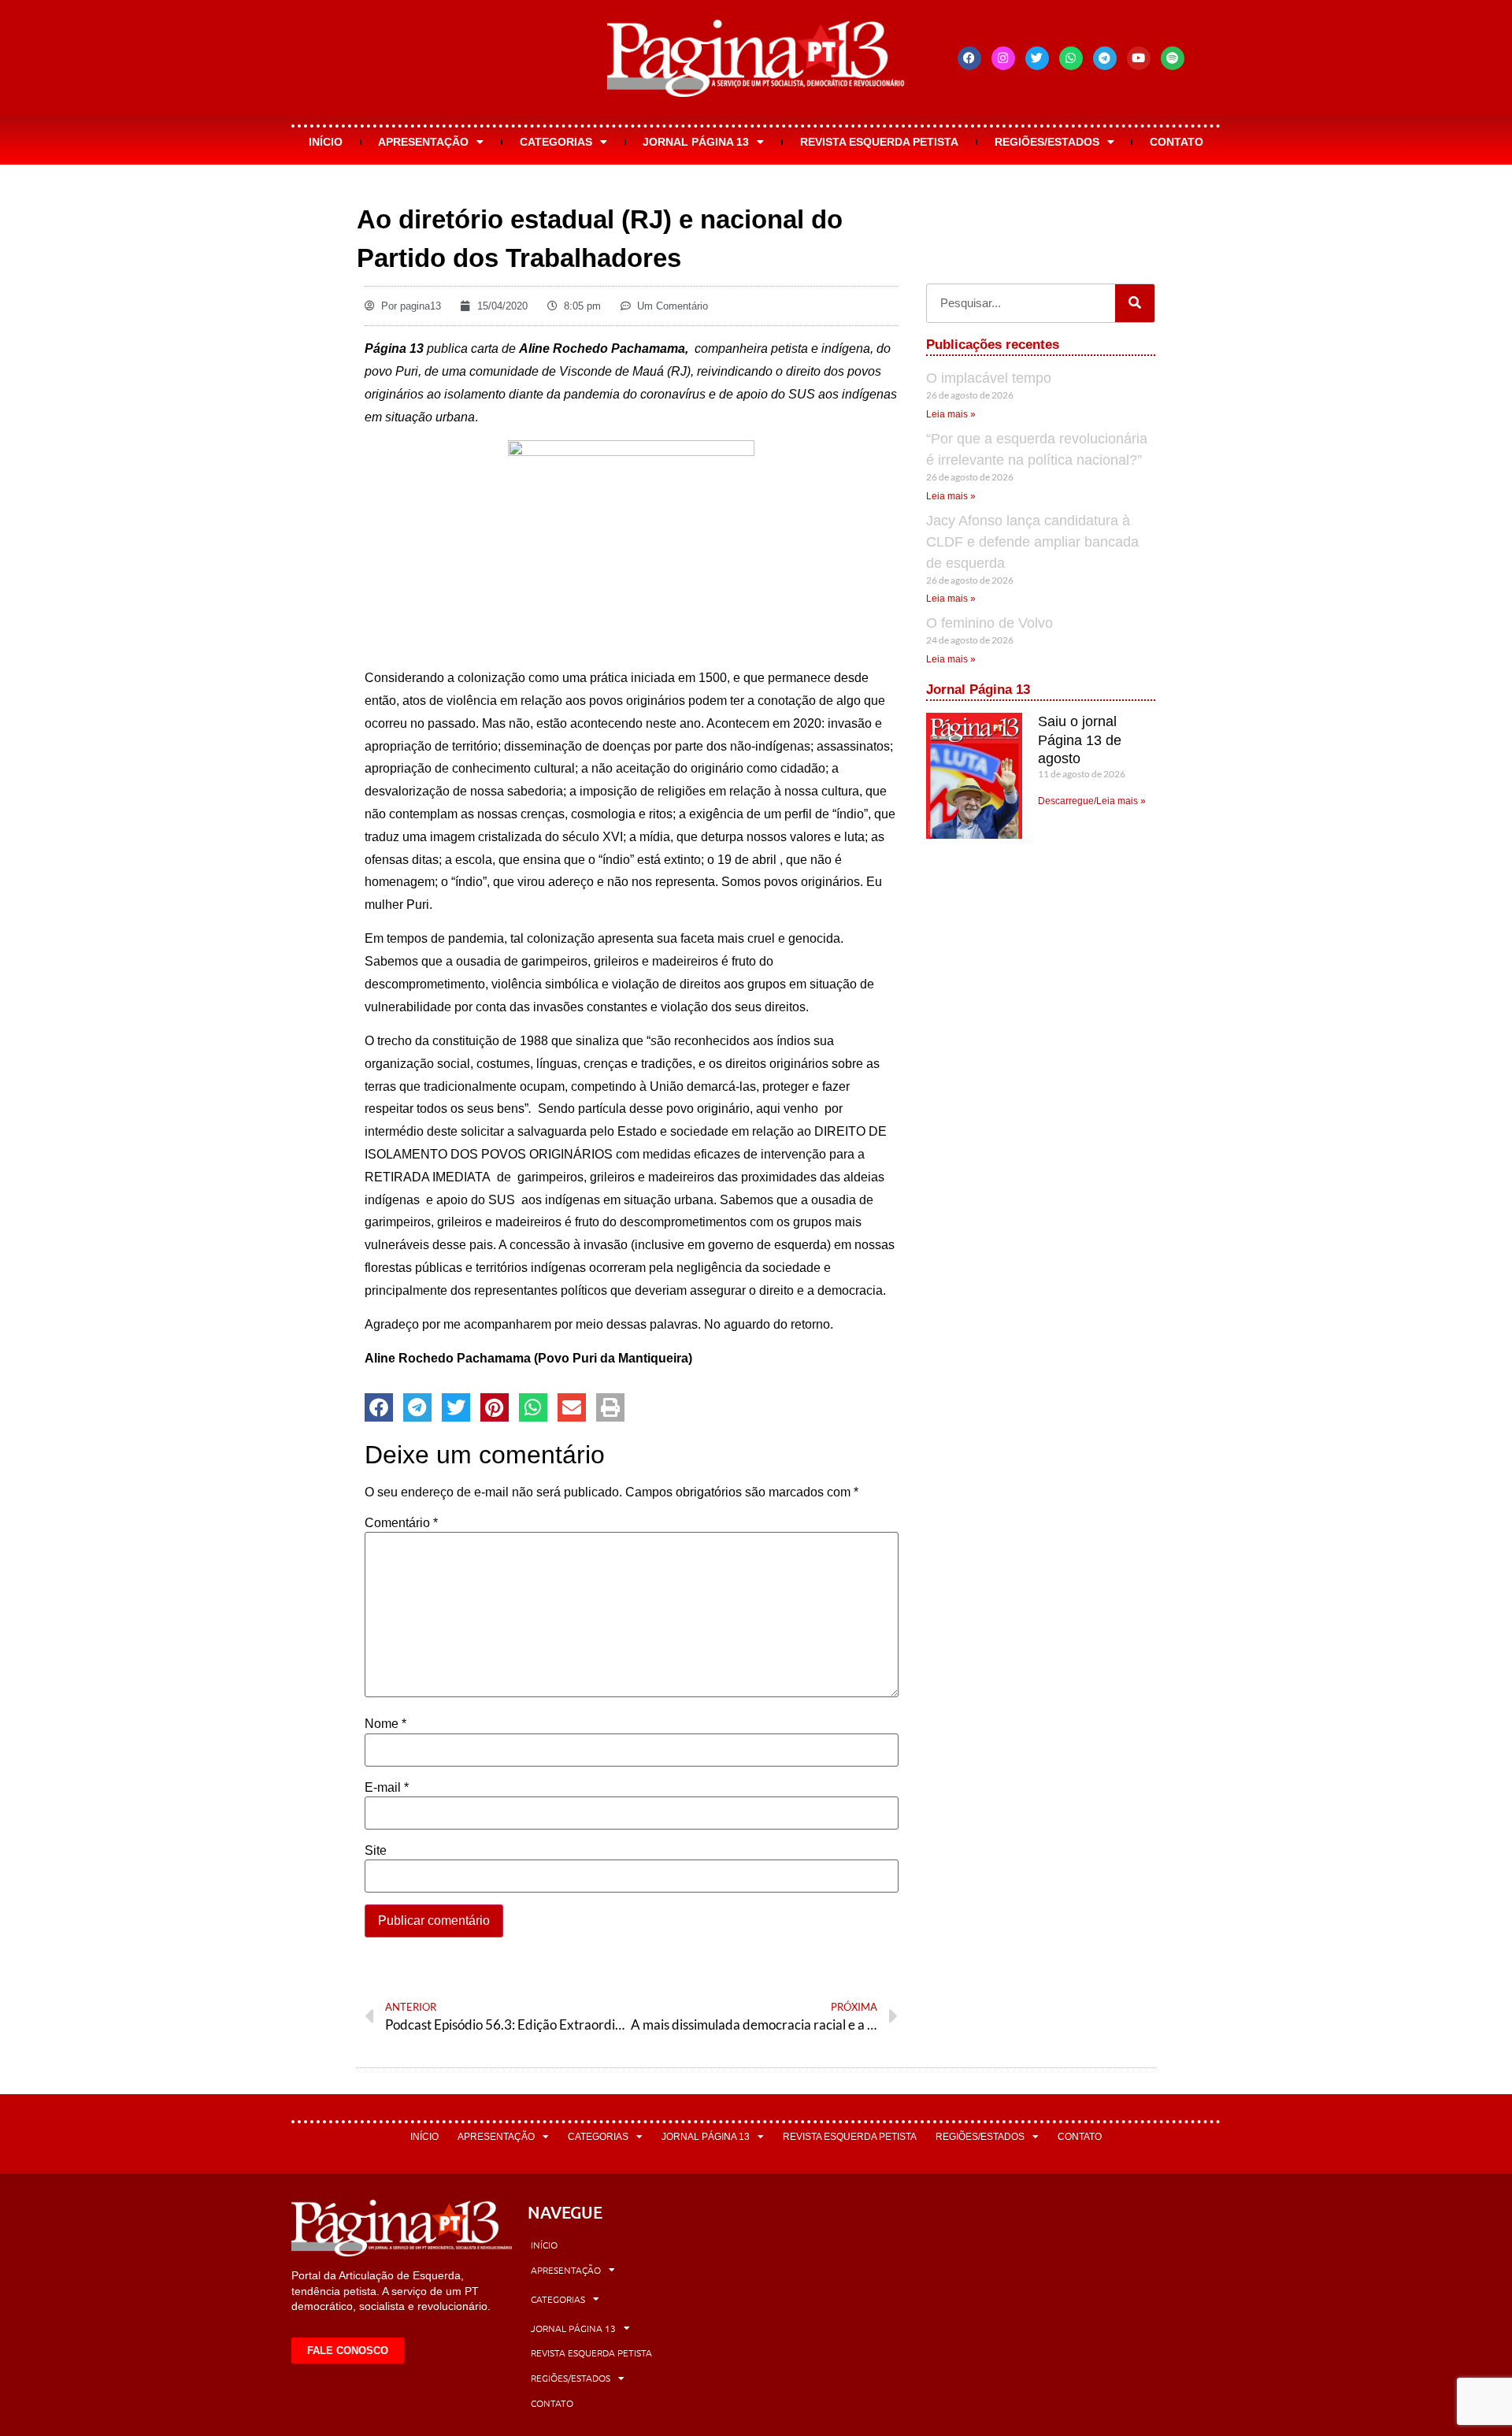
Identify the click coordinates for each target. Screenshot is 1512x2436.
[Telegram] (1105, 58)
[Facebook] (969, 58)
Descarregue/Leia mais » (1092, 801)
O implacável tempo (989, 378)
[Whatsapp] (1071, 58)
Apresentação (423, 142)
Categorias (556, 142)
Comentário (401, 1523)
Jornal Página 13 (696, 142)
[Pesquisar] (1135, 303)
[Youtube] (1139, 58)
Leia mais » (951, 414)
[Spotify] (1173, 58)
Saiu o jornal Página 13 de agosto (1080, 740)
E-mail (387, 1788)
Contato (1177, 142)
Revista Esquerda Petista (879, 142)
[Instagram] (1003, 58)
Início (326, 142)
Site (376, 1851)
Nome (385, 1724)
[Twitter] (1037, 58)
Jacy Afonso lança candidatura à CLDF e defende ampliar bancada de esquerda (1032, 542)
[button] (379, 1407)
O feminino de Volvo (989, 623)
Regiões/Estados (1047, 142)
